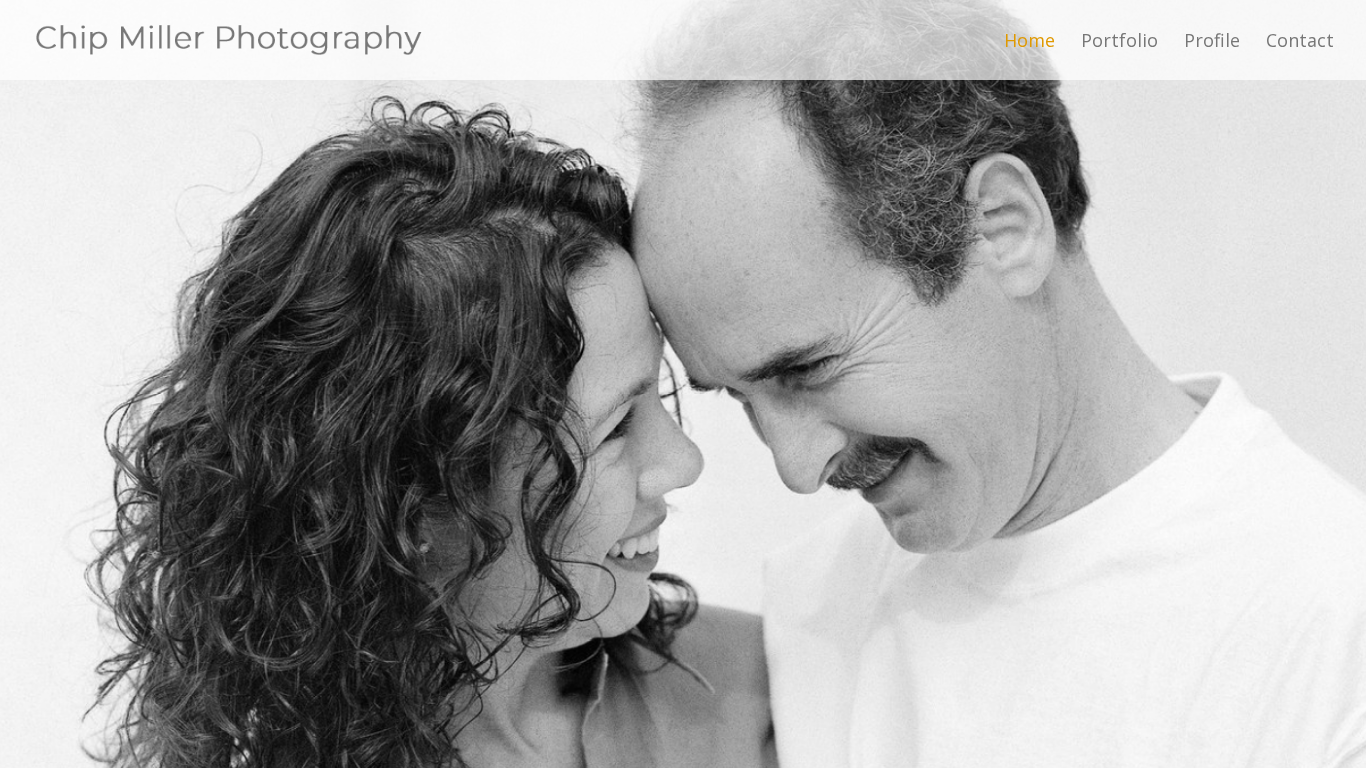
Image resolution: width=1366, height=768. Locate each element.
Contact (1300, 42)
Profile (1212, 42)
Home (1029, 42)
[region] (683, 384)
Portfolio (1119, 42)
